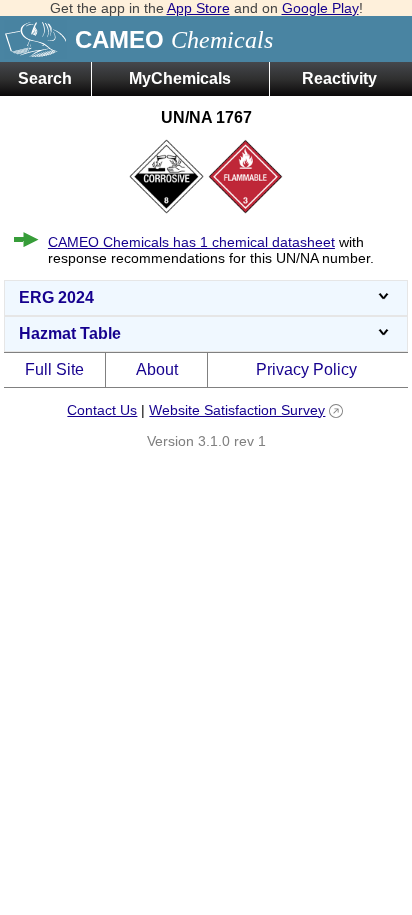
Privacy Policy (306, 369)
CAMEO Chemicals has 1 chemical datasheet (191, 242)
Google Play (320, 8)
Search (45, 78)
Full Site (54, 369)
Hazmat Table (70, 333)
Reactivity (339, 78)
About (157, 369)
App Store (198, 8)
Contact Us (102, 410)
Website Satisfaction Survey (237, 410)
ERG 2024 (56, 297)
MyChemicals (180, 78)
